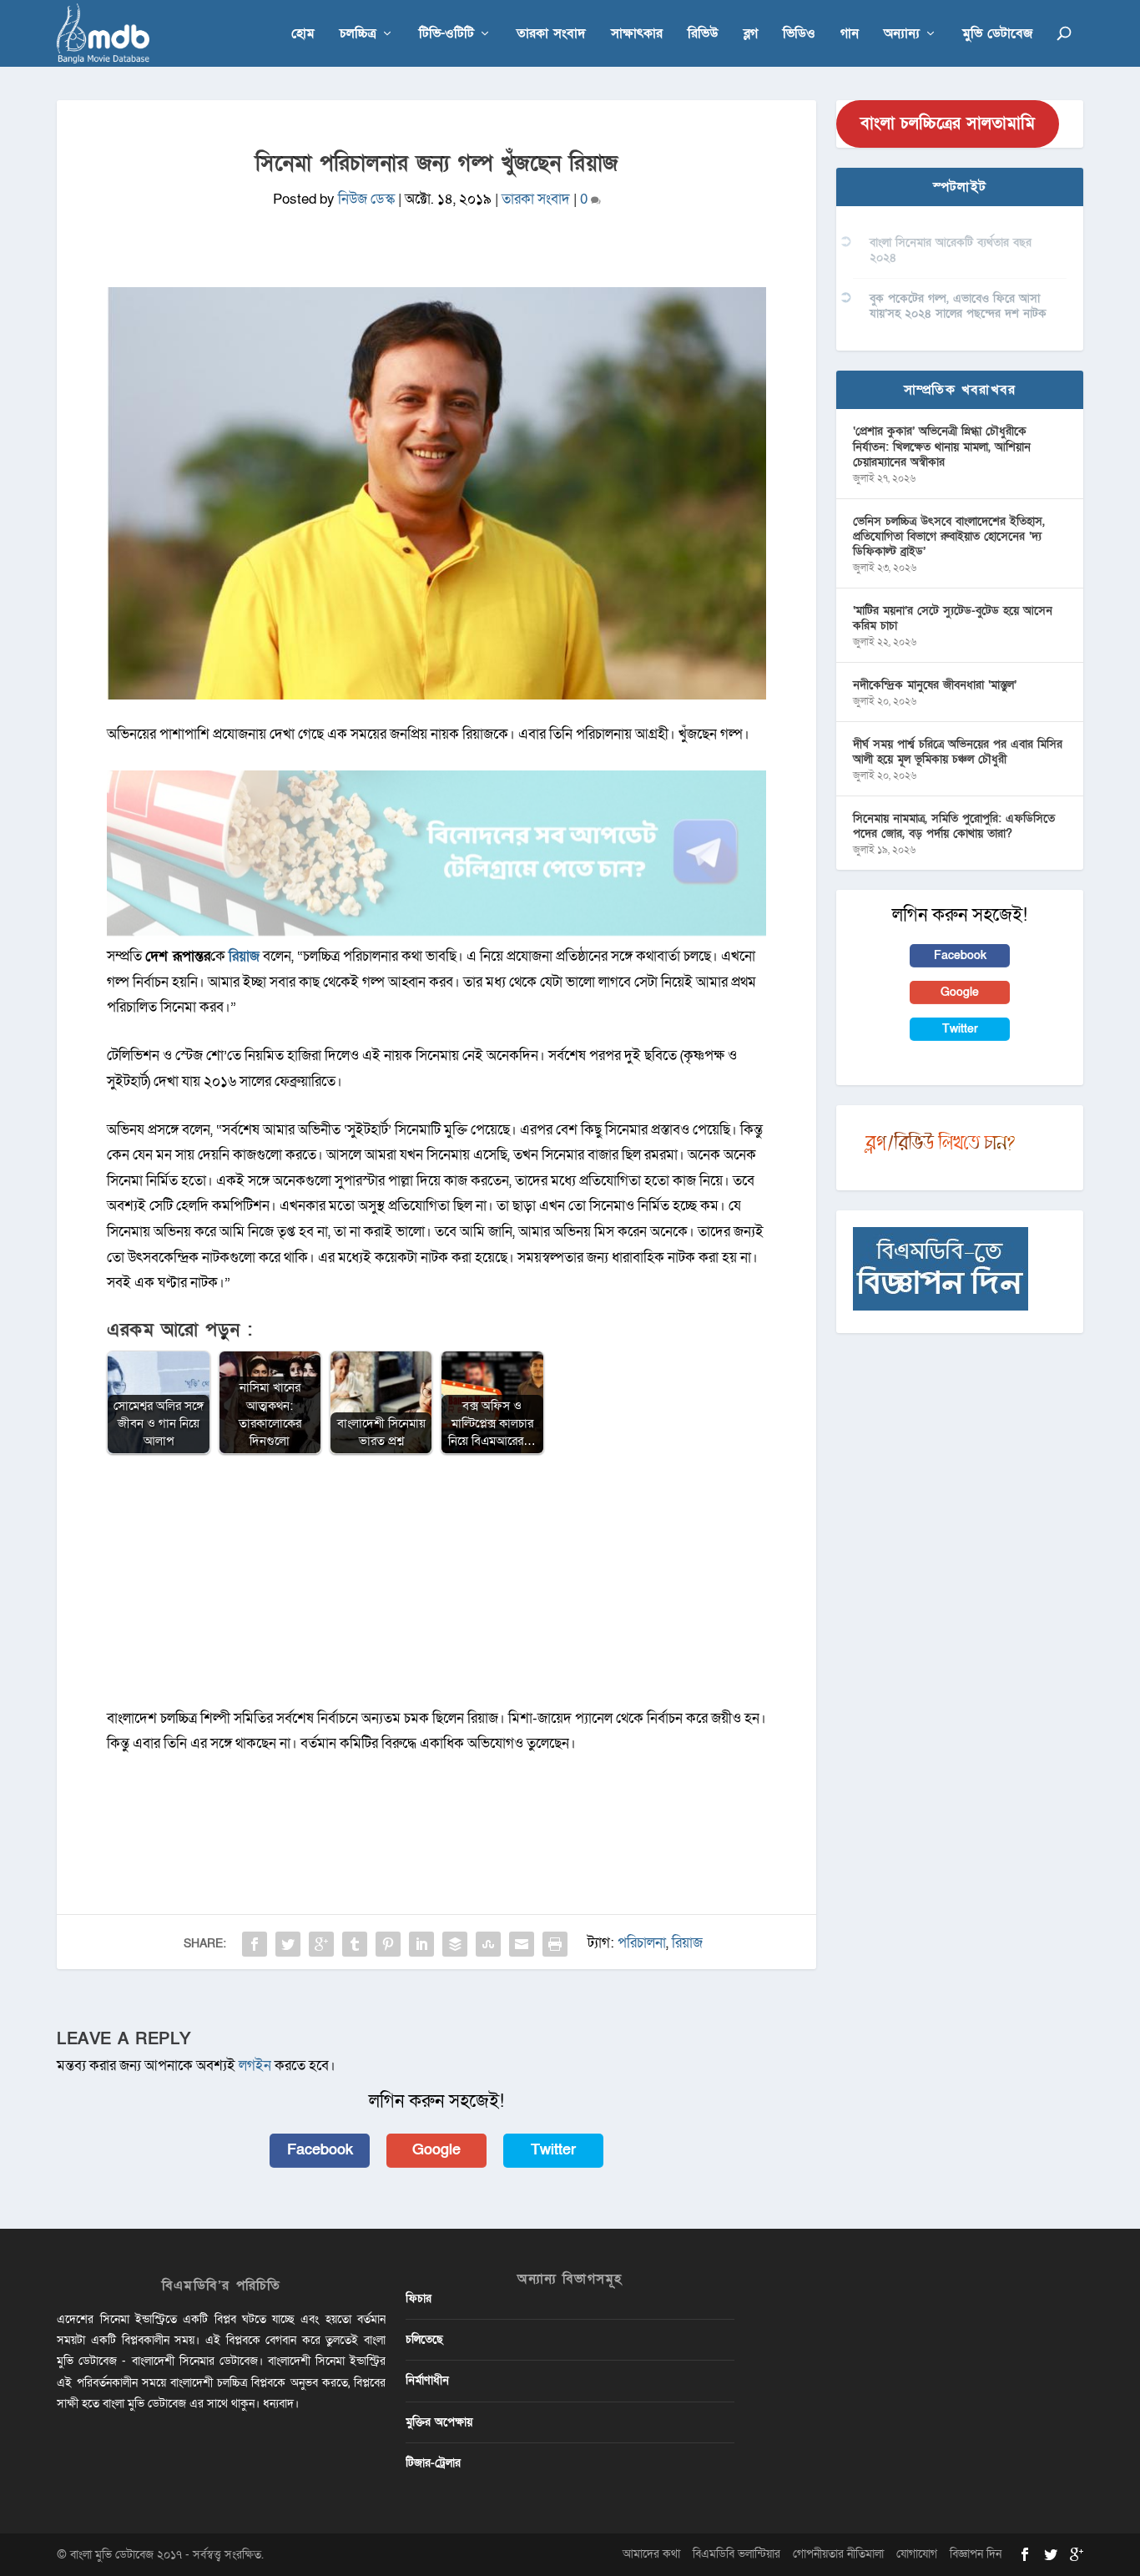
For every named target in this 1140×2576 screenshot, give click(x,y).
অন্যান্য (902, 35)
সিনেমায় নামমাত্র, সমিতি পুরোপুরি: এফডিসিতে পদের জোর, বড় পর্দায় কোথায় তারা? (954, 826)
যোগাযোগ (917, 2554)
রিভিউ (703, 35)
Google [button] (436, 2150)
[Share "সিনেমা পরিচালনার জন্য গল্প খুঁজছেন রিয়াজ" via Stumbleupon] (488, 1944)
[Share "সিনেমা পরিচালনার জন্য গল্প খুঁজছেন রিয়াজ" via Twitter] (288, 1944)
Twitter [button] (553, 2150)
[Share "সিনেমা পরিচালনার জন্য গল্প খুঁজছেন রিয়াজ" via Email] (522, 1944)
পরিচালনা (642, 1943)
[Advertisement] (436, 1589)
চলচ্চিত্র (358, 35)
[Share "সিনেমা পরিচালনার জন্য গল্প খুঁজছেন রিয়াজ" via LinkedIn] (421, 1944)
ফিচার (419, 2298)
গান (850, 35)
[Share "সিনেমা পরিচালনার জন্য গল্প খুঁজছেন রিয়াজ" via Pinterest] (388, 1944)
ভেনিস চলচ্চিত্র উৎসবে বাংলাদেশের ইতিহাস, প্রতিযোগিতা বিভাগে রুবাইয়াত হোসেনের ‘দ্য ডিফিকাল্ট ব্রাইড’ (949, 536)
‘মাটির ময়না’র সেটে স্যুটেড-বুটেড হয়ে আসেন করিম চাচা (953, 618)
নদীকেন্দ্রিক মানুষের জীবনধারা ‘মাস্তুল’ (935, 685)
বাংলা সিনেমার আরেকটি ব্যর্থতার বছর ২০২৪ (951, 250)
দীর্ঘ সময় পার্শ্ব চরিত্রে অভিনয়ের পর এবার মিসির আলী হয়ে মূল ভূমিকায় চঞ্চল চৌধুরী (958, 752)
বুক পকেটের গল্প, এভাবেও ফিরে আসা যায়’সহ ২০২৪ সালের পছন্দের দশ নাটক (958, 306)
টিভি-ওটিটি (446, 35)
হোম (303, 35)
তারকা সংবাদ (551, 35)
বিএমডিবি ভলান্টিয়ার (736, 2554)
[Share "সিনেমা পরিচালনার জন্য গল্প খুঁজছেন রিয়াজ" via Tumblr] (355, 1944)
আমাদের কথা (651, 2554)
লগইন (255, 2066)
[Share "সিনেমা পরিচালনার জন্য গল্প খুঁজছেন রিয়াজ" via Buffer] (455, 1944)
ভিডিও (799, 35)
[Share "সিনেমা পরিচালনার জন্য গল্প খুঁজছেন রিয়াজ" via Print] (555, 1944)
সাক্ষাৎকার (637, 35)
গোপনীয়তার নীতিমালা (838, 2554)
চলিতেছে (424, 2339)
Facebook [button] (320, 2150)
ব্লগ (751, 35)
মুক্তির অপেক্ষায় (439, 2422)
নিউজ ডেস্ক (366, 199)
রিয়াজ (687, 1943)
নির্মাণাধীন (427, 2380)
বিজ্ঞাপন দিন (976, 2554)
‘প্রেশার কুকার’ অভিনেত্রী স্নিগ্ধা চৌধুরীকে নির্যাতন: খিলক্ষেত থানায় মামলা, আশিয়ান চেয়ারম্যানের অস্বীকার (942, 446)
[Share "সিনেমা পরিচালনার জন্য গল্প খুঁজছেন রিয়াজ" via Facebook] (255, 1944)
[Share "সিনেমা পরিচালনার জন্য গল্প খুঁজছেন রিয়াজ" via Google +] (321, 1944)
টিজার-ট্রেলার (433, 2463)
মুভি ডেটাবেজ (997, 35)
